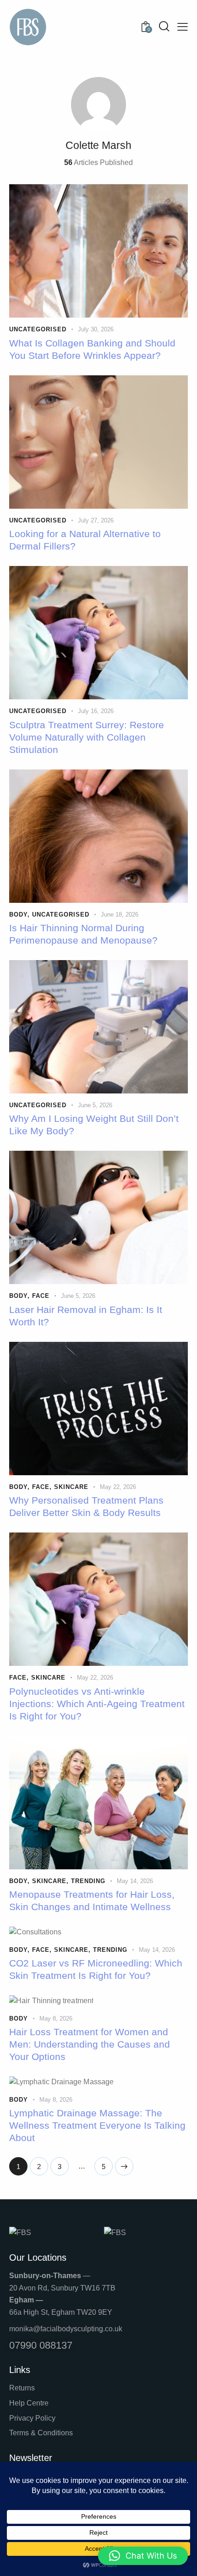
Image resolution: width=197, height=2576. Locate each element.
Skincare (71, 1487)
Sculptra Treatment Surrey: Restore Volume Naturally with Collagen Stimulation (87, 737)
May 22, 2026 (118, 1487)
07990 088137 (41, 2345)
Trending (88, 1881)
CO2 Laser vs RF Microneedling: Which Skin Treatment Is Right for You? (96, 1969)
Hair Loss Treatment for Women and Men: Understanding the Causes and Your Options (90, 2044)
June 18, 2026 (120, 915)
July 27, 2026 (96, 520)
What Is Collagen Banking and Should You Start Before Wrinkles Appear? (92, 349)
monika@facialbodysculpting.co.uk (66, 2329)
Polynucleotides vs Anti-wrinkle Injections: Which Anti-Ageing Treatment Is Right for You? (97, 1704)
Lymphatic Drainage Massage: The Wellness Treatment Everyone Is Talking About (97, 2125)
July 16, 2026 (96, 711)
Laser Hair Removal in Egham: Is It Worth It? (86, 1316)
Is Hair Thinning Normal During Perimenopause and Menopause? (83, 934)
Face (41, 1296)
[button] (143, 2556)
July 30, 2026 (96, 329)
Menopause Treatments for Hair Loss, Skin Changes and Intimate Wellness (92, 1900)
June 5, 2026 (95, 1105)
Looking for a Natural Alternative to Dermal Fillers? (85, 540)
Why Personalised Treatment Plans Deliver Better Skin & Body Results (86, 1506)
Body (18, 915)
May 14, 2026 (135, 1881)
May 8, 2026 (56, 2019)
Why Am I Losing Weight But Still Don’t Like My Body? (94, 1125)
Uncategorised (38, 329)
